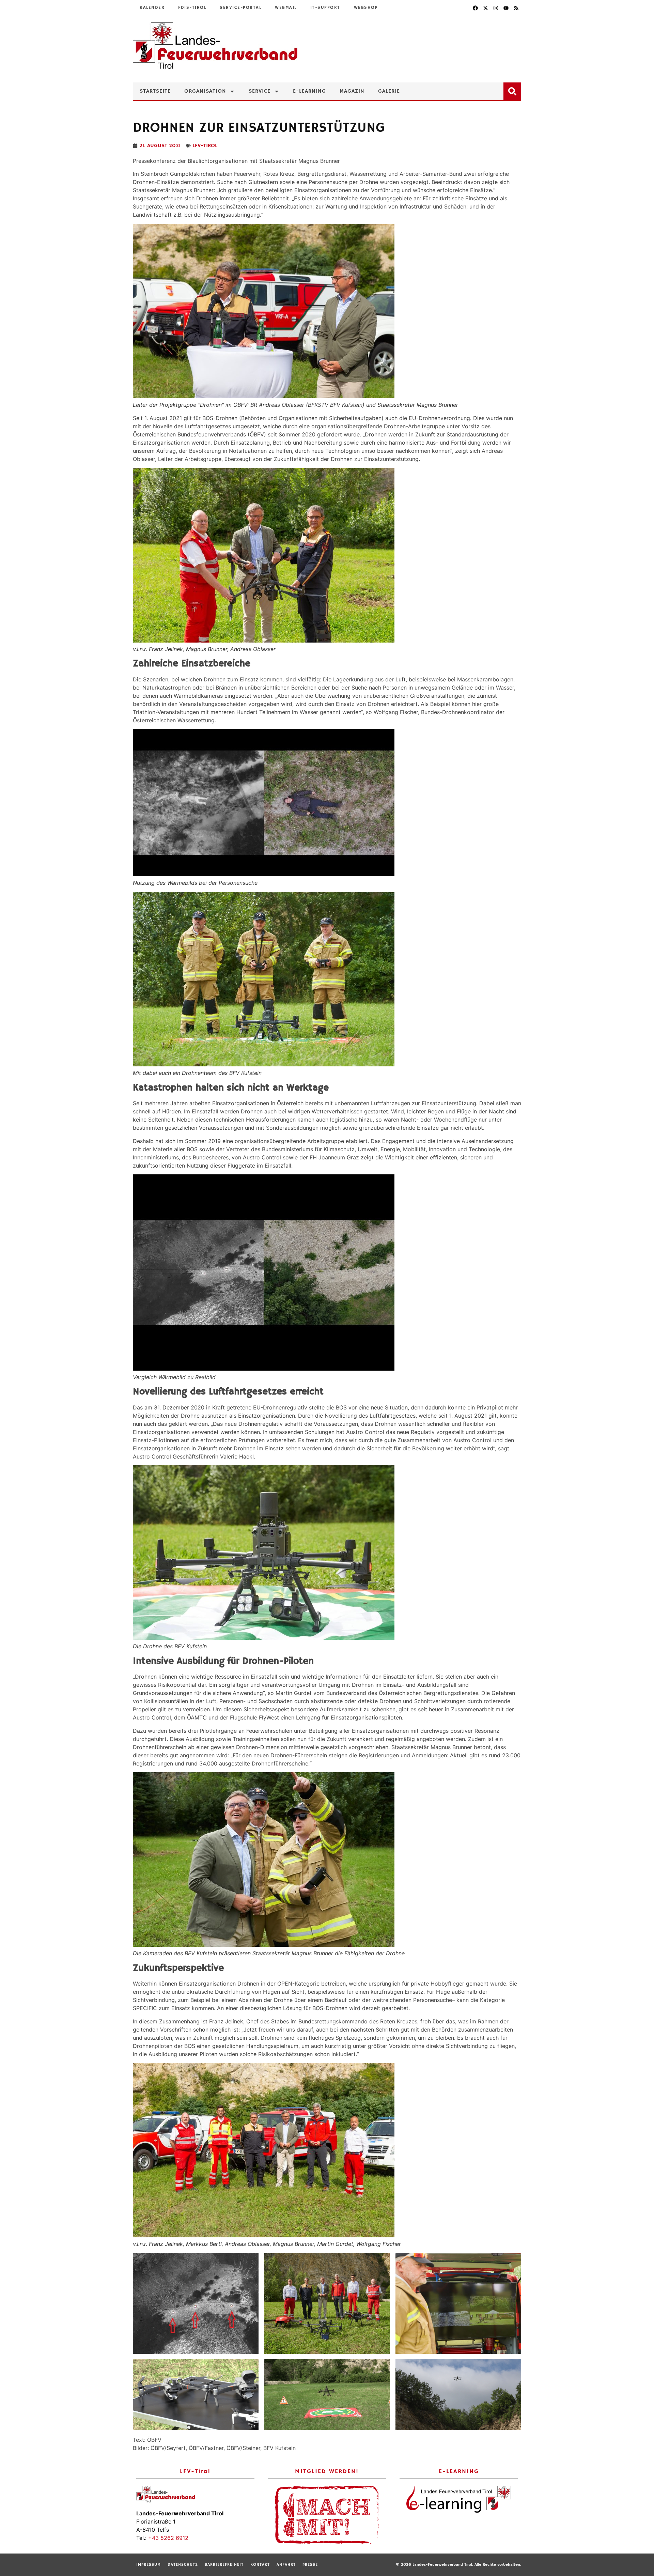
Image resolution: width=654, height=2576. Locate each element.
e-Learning (309, 91)
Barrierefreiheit (224, 2565)
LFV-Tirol (205, 146)
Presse (310, 2565)
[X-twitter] (485, 8)
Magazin (352, 91)
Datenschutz (183, 2565)
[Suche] (514, 90)
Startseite (155, 91)
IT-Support (325, 8)
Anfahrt (286, 2565)
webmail (286, 8)
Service (260, 91)
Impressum (149, 2565)
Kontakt (260, 2565)
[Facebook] (475, 8)
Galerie (389, 91)
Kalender (152, 8)
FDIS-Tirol (192, 8)
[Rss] (516, 8)
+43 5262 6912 (168, 2538)
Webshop (366, 8)
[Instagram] (496, 8)
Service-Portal (240, 8)
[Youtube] (506, 8)
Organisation (205, 91)
